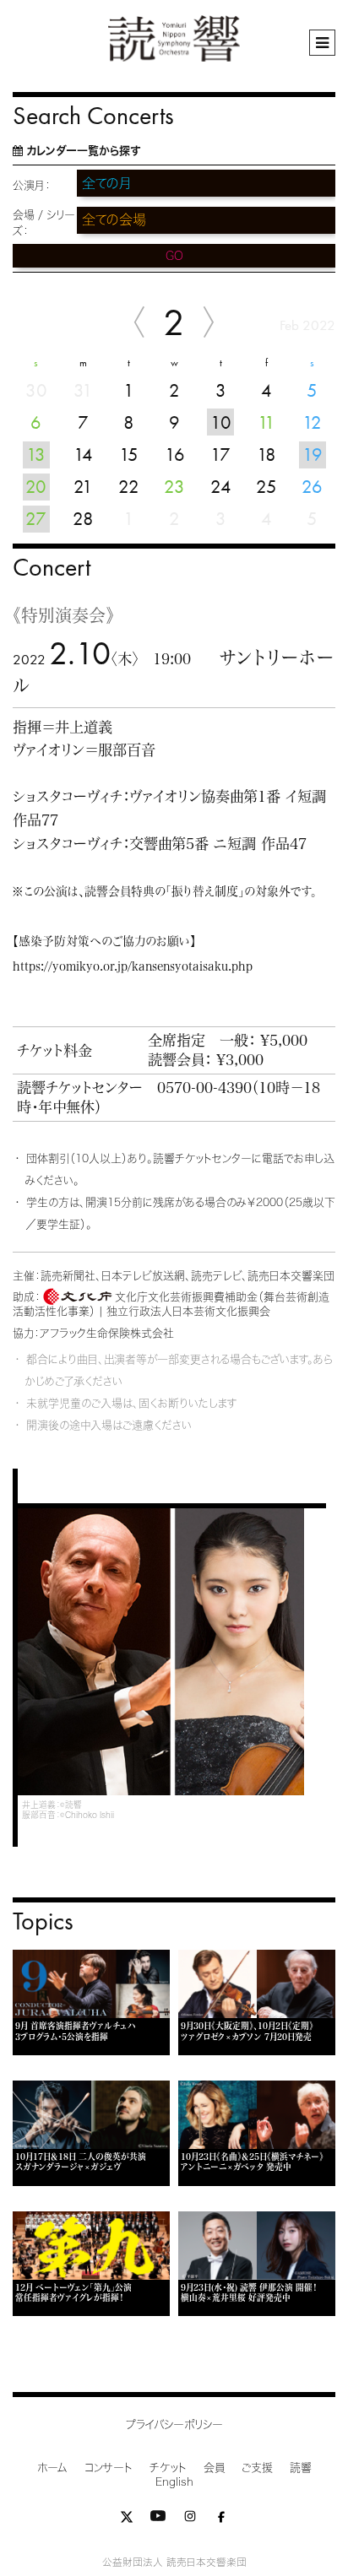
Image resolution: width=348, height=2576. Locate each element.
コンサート (109, 2468)
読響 (301, 2468)
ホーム (52, 2468)
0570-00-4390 (204, 1088)
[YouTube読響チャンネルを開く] (158, 2520)
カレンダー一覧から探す (83, 151)
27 (36, 519)
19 (313, 455)
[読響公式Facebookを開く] (221, 2520)
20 (36, 487)
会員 (214, 2468)
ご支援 (257, 2468)
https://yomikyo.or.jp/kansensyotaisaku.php (133, 966)
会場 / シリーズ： (44, 223)
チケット (168, 2468)
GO (174, 256)
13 (36, 455)
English (174, 2482)
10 (221, 422)
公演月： (32, 185)
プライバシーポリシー (174, 2424)
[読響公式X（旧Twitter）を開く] (127, 2520)
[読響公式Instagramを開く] (190, 2520)
